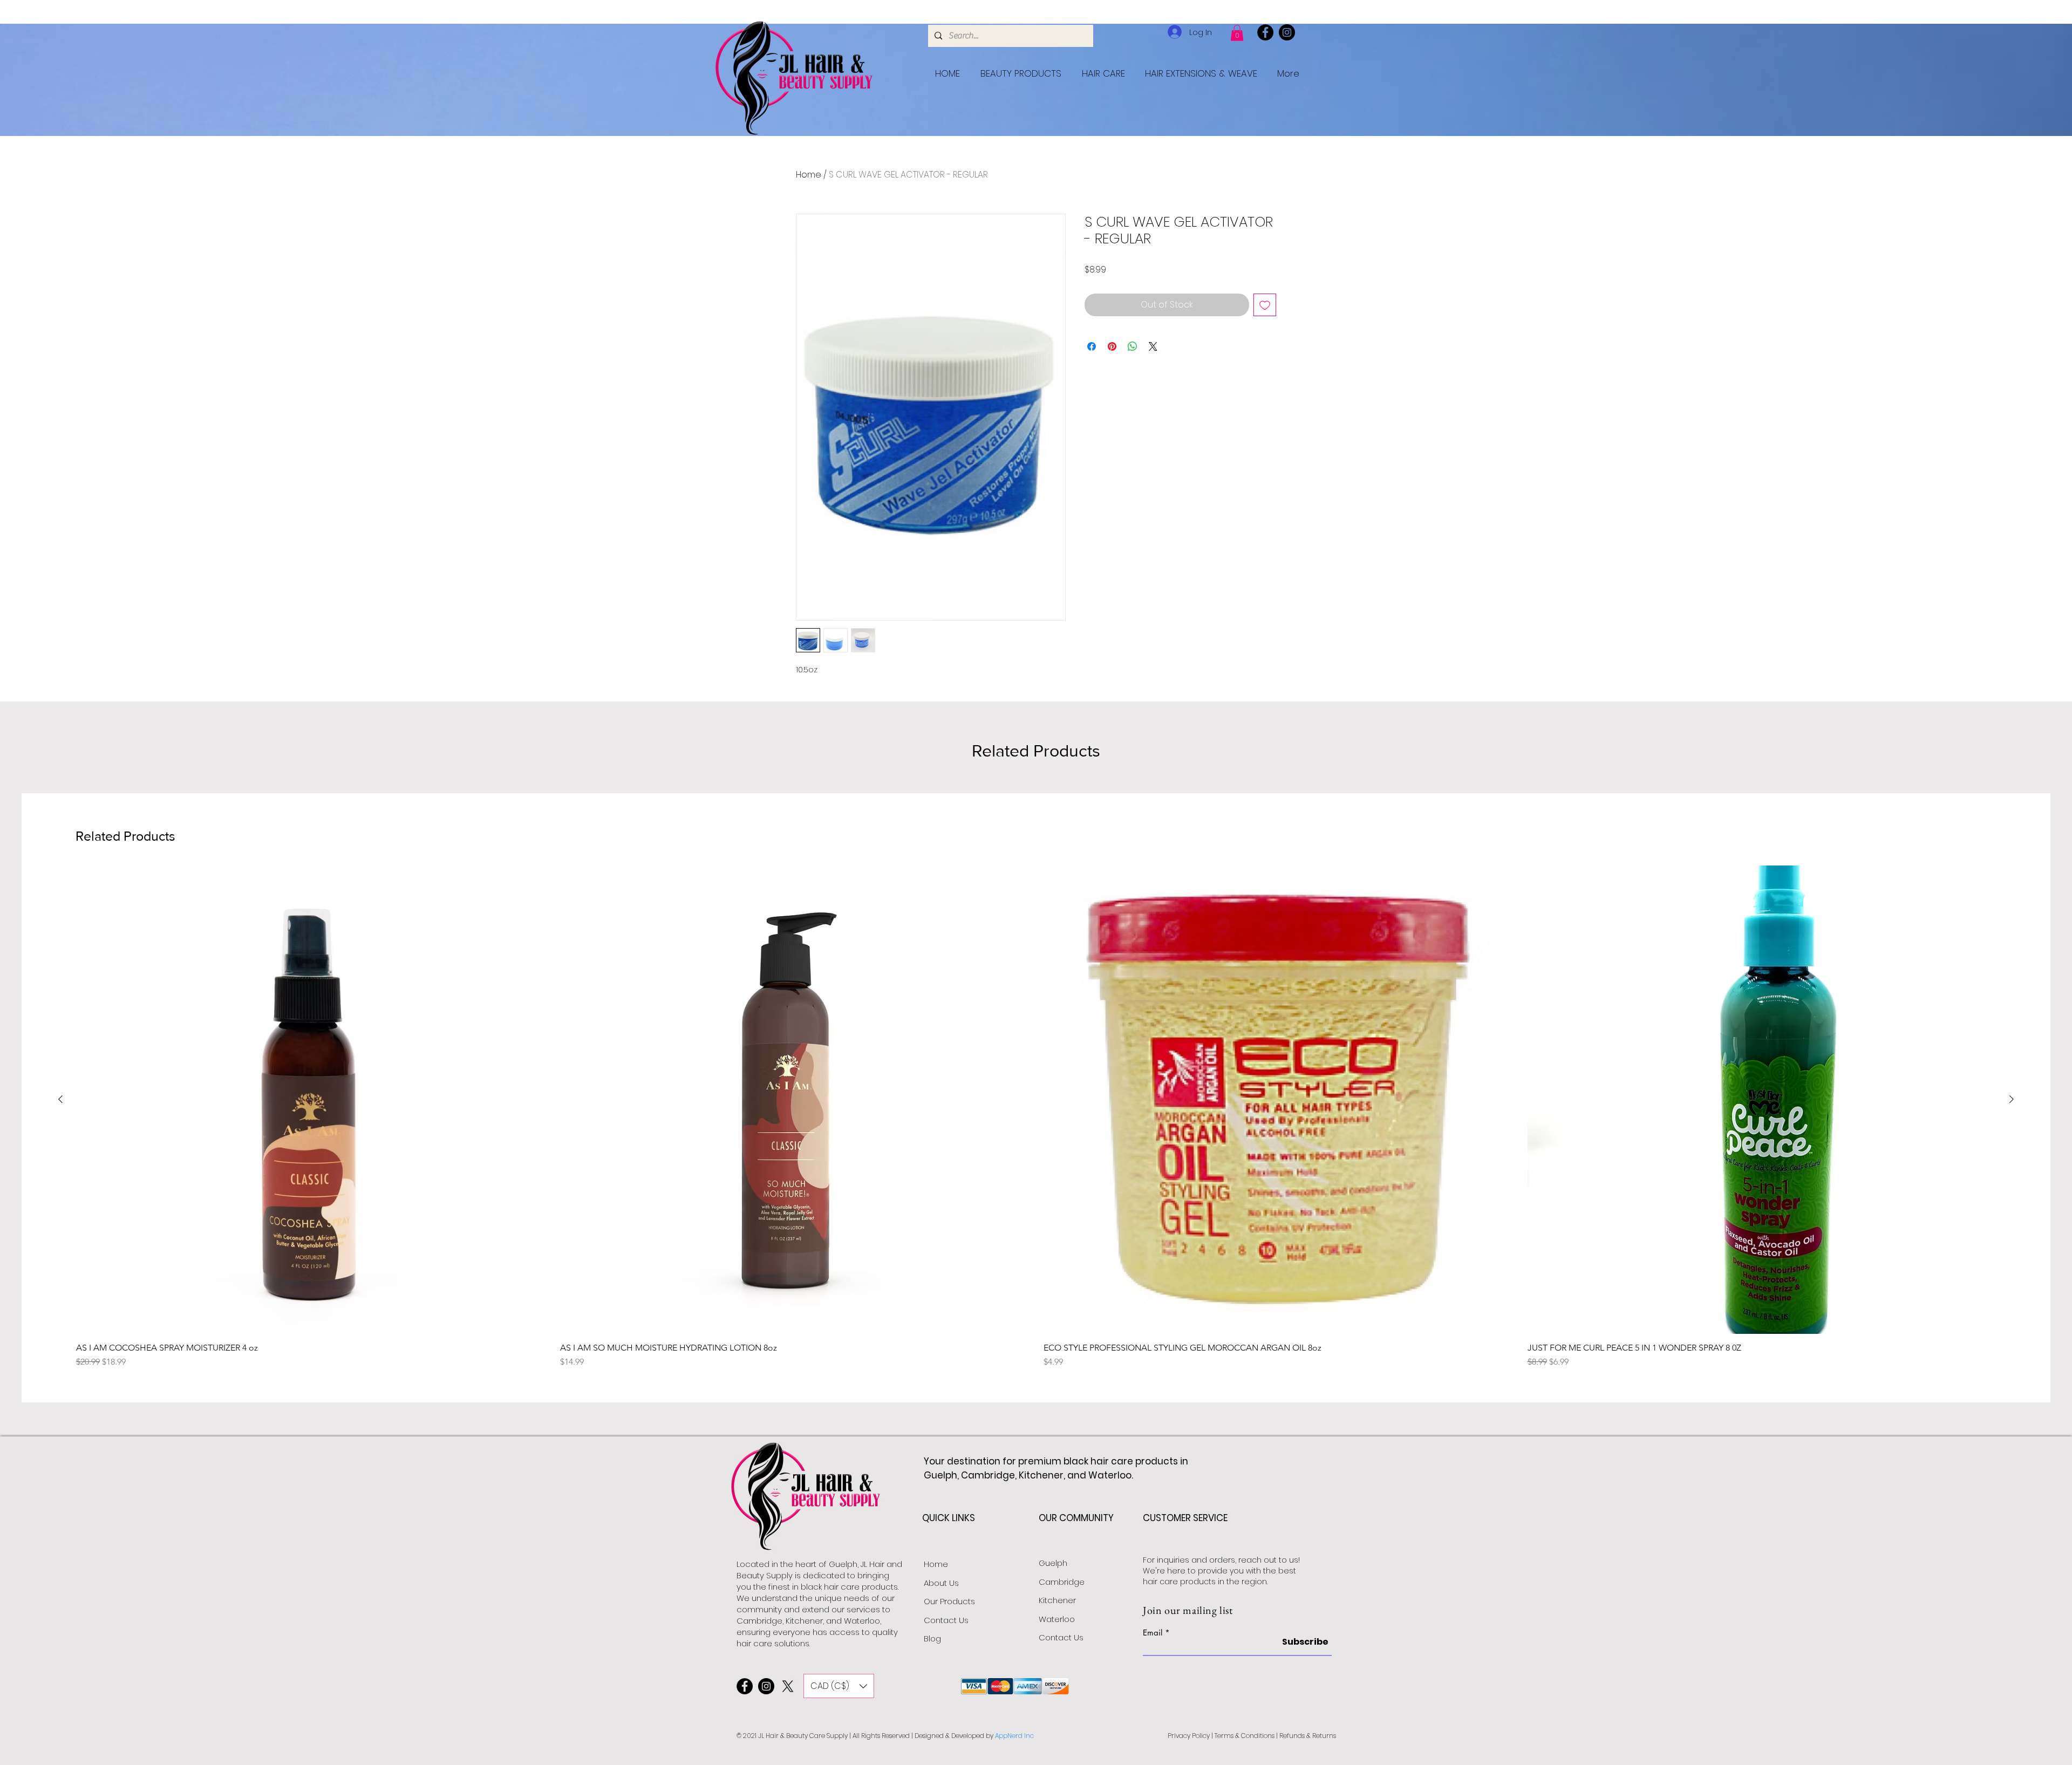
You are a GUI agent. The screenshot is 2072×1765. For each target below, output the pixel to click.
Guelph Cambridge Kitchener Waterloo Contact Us (1062, 1600)
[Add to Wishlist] (1265, 305)
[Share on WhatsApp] (1133, 346)
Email (1153, 1633)
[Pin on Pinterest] (1112, 346)
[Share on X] (1153, 346)
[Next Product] (2012, 1099)
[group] (1036, 1117)
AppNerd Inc (1014, 1736)
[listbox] (839, 1686)
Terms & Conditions (1245, 1736)
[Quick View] (311, 1100)
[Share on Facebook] (1092, 346)
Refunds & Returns (1308, 1736)
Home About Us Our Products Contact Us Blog (949, 1601)
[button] (1237, 33)
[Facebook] (1265, 32)
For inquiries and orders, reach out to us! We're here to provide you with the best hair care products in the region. (1221, 1570)
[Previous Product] (60, 1099)
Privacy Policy (1189, 1736)
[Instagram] (1287, 32)
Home (809, 175)
